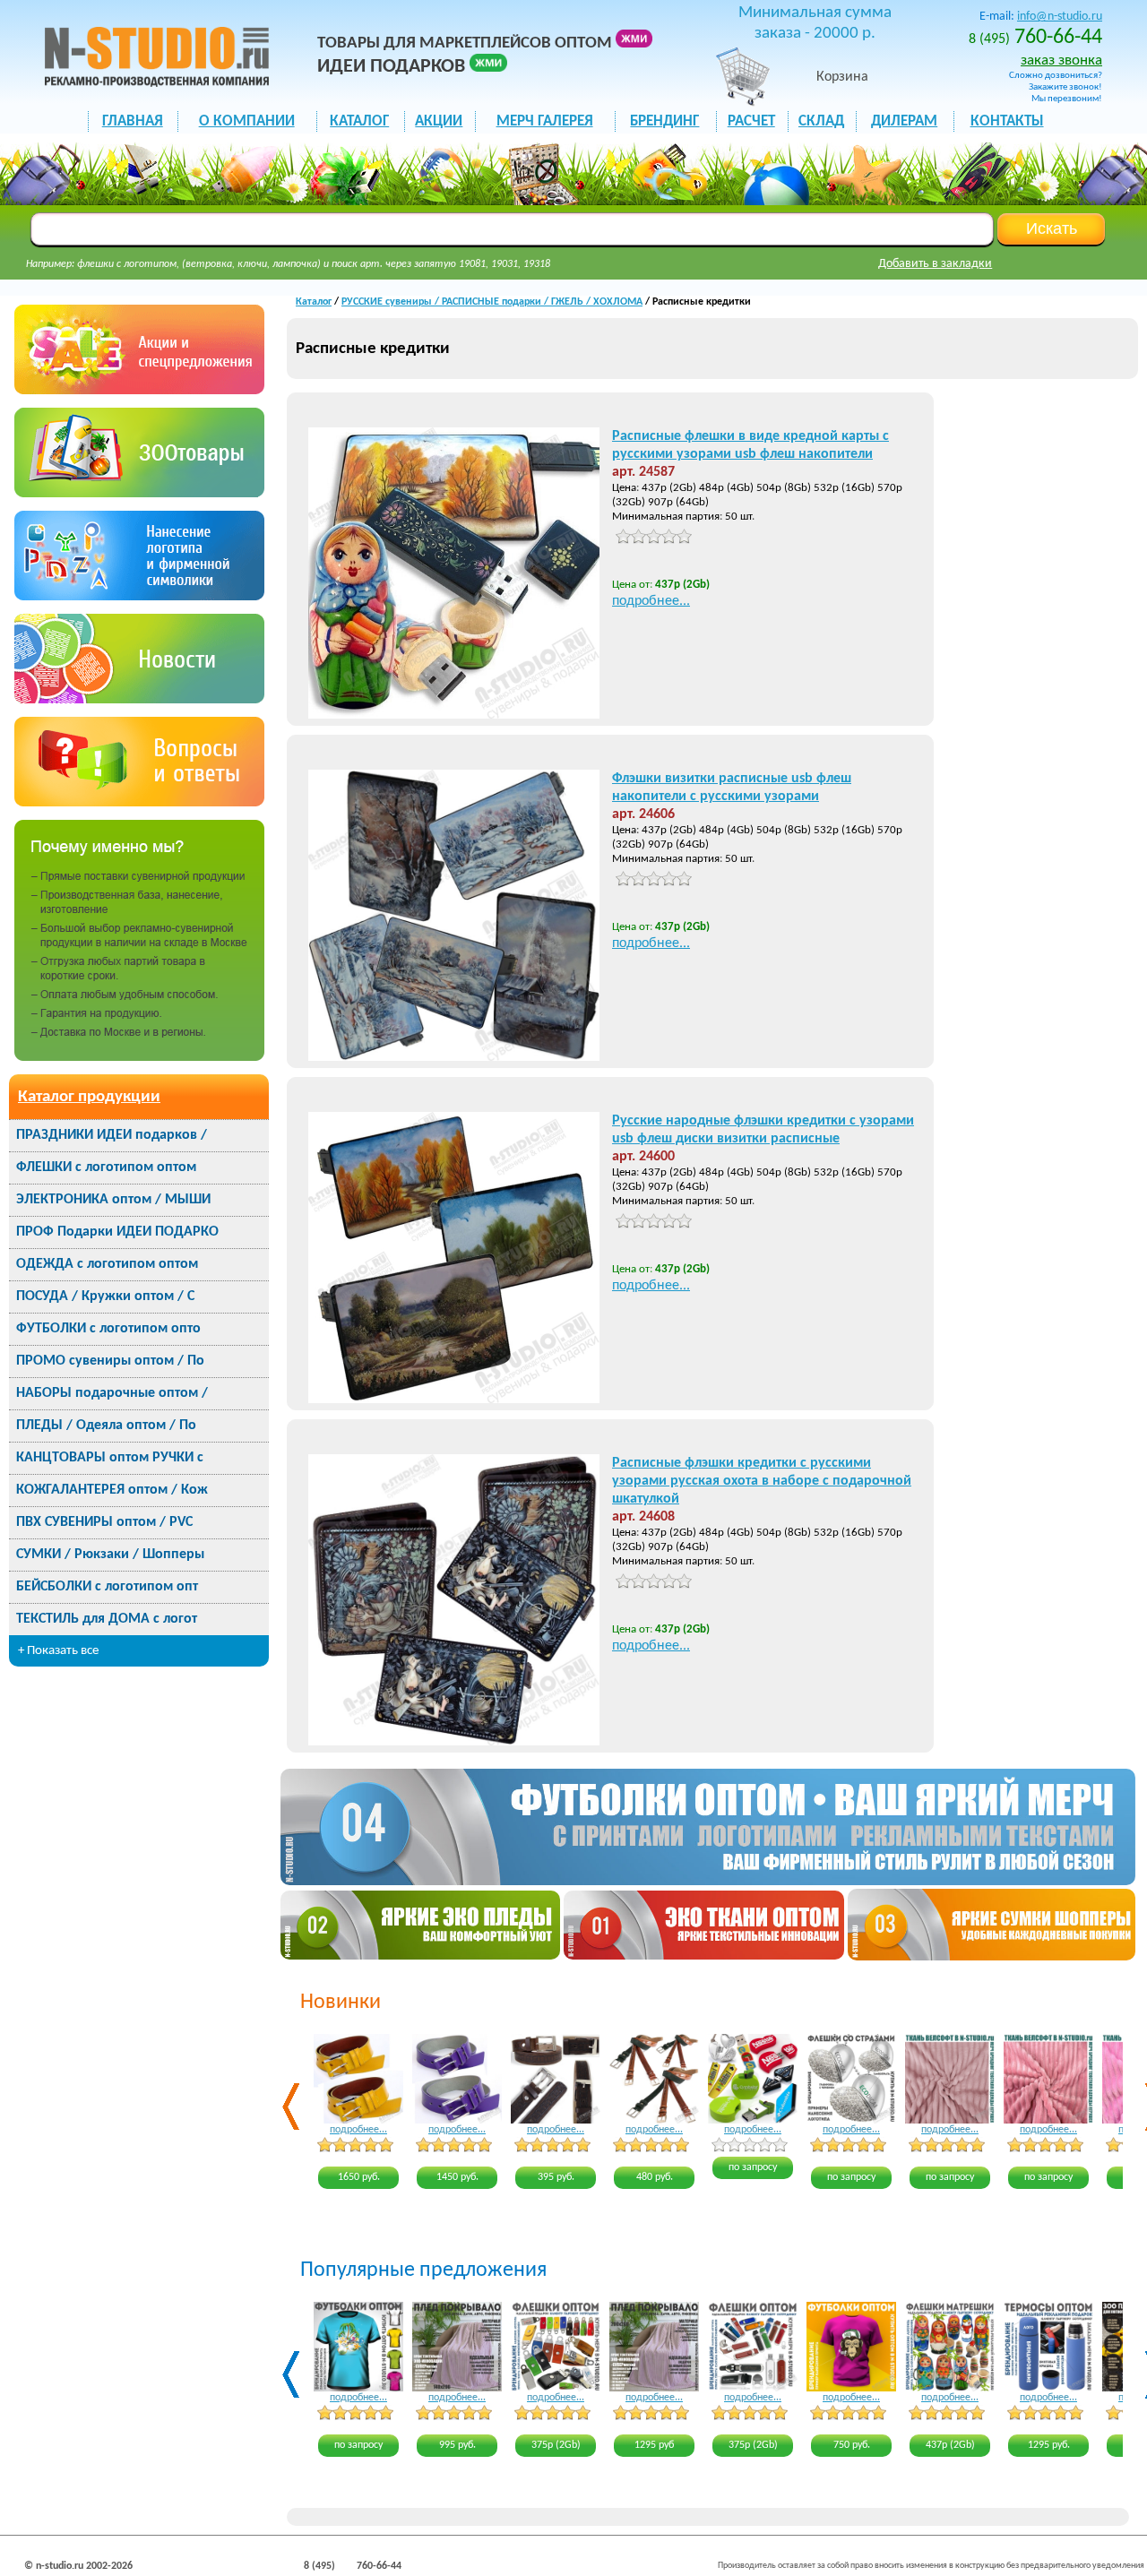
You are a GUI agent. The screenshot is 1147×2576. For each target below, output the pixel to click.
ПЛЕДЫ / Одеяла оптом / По (106, 1426)
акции (439, 121)
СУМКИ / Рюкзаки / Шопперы (110, 1555)
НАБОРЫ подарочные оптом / (112, 1393)
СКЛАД (821, 121)
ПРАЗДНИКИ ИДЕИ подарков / (112, 1135)
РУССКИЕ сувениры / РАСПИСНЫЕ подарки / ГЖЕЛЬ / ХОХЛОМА (492, 302)
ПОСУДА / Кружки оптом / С (105, 1297)
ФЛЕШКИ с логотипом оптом (106, 1167)
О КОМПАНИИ (247, 121)
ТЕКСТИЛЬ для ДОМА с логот (107, 1619)
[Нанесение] (139, 596)
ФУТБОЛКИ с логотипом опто (108, 1329)
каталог (359, 121)
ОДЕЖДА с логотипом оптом (107, 1264)
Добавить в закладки (935, 264)
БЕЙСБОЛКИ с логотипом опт (107, 1587)
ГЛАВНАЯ (133, 121)
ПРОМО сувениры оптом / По (110, 1361)
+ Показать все (58, 1651)
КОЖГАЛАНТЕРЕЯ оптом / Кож (112, 1490)
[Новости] (139, 699)
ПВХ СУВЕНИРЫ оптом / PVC (104, 1522)
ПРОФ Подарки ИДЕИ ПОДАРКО (117, 1232)
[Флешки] (139, 493)
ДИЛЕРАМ (904, 121)
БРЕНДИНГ (664, 121)
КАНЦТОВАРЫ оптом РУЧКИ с (110, 1458)
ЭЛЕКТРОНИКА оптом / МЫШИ (113, 1200)
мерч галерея (545, 121)
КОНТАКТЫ (1007, 121)
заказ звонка (1061, 60)
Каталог (314, 302)
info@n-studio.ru (1060, 17)
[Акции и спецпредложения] (139, 390)
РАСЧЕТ (751, 121)
